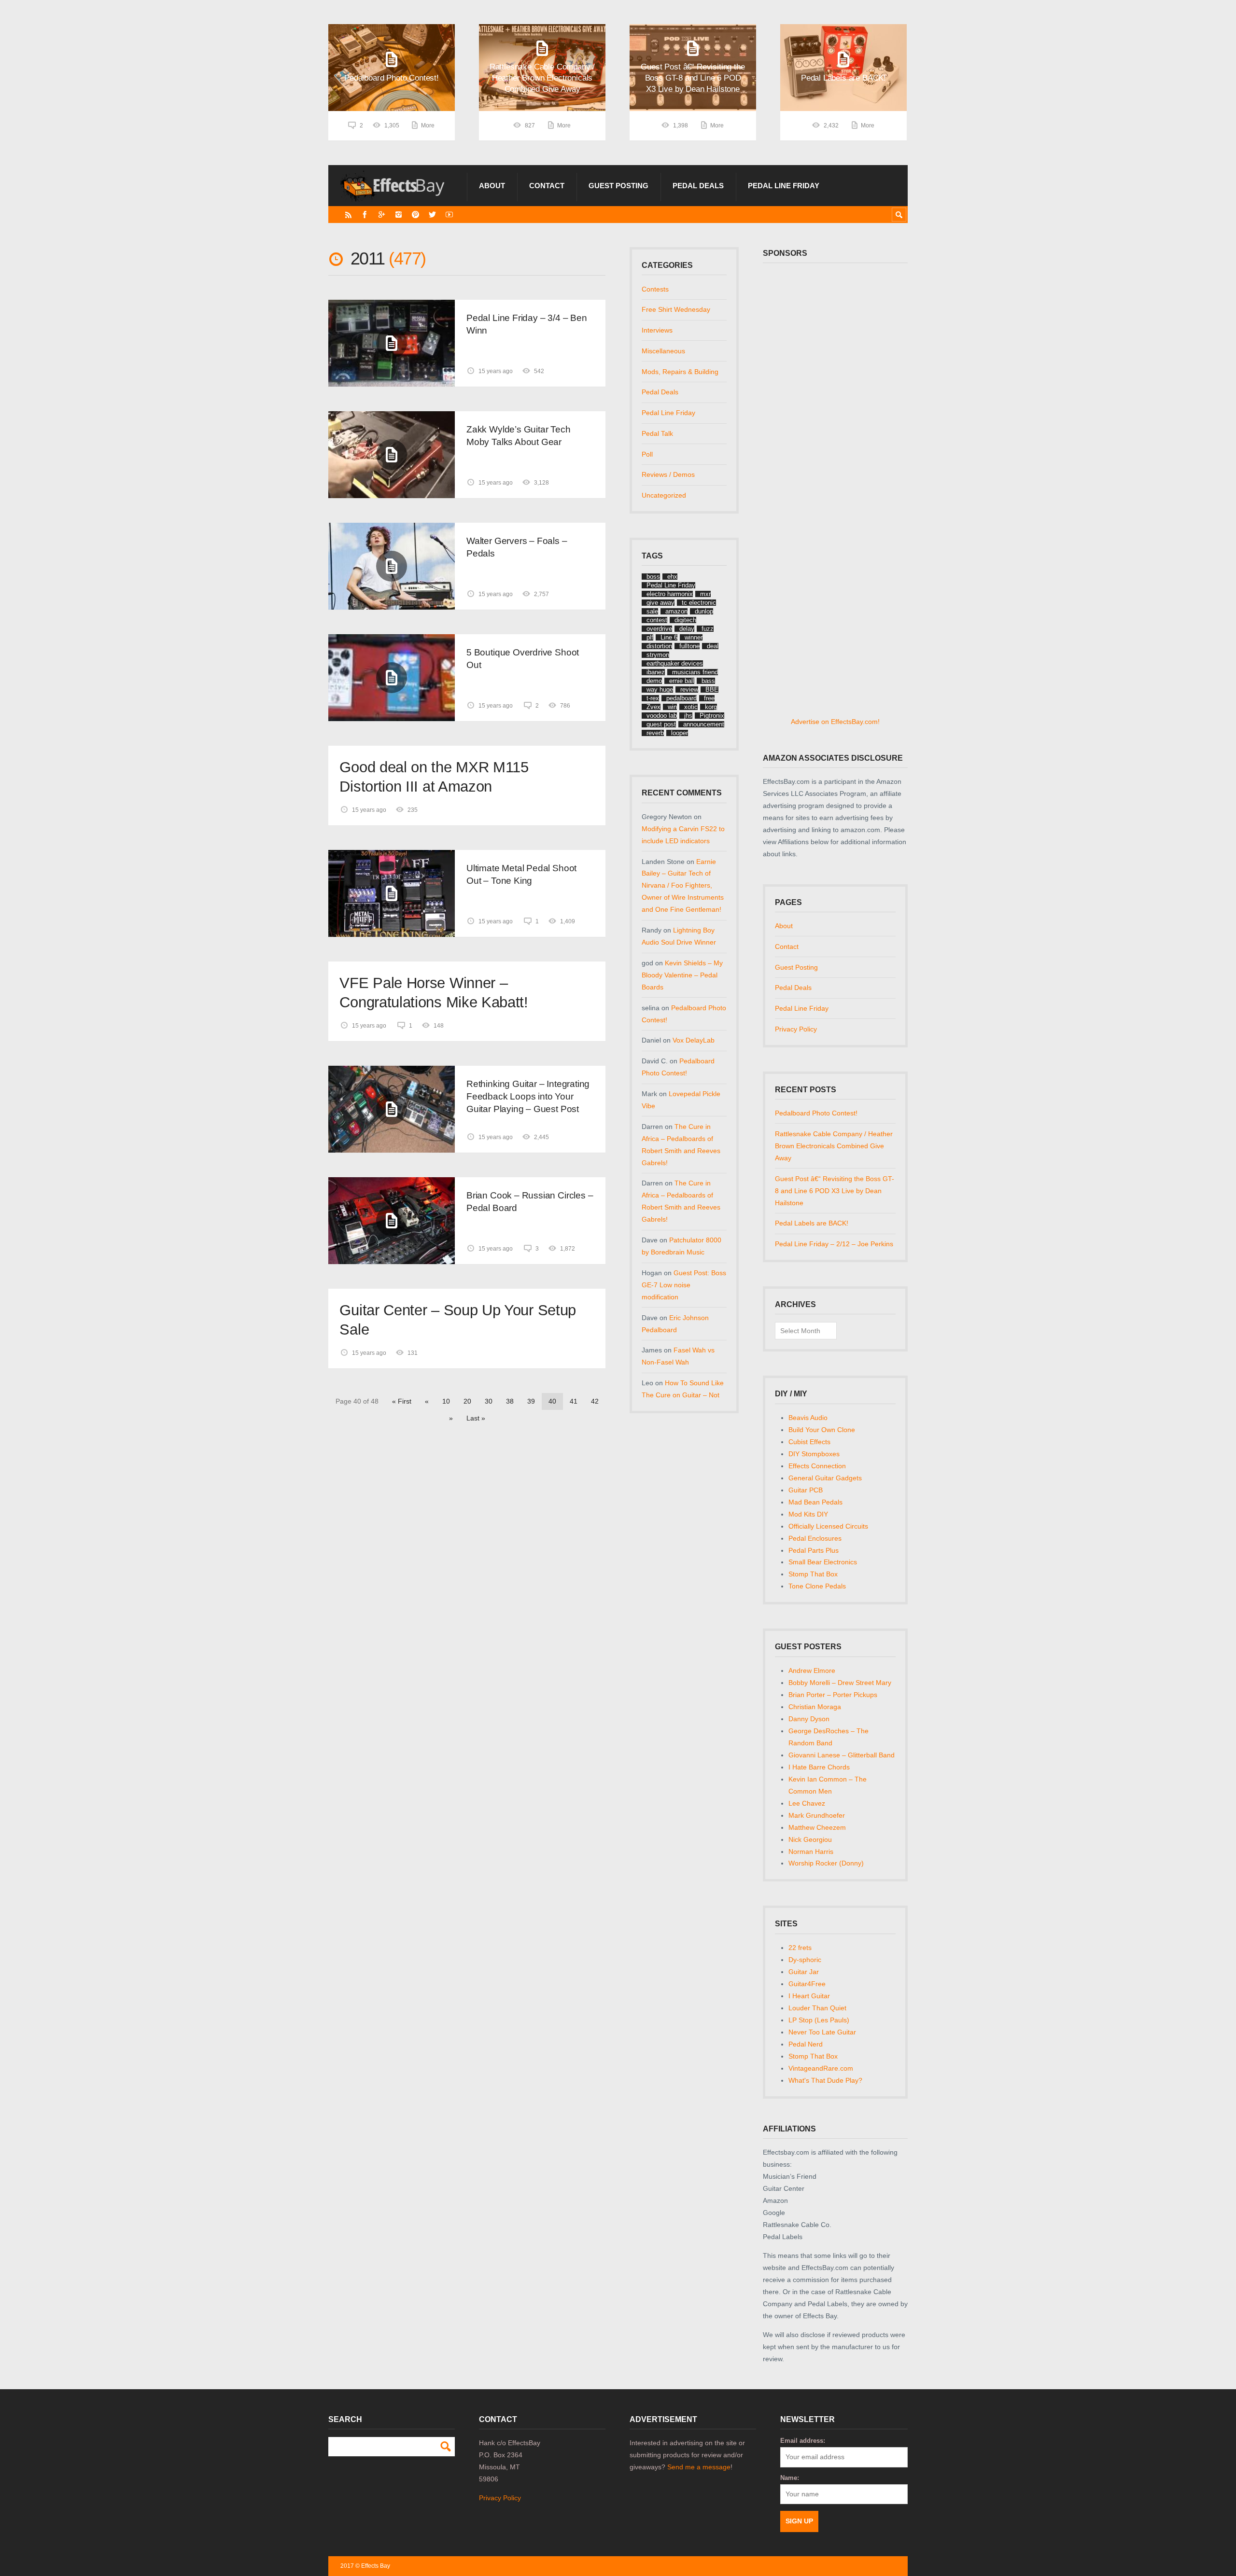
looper (680, 733)
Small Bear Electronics (823, 1562)
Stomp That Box (813, 1574)
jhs (688, 716)
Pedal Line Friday (784, 186)
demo (654, 681)
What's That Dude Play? (825, 2080)
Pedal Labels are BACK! (812, 1223)
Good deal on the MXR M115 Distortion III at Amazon (434, 777)
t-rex (653, 698)
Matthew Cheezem (817, 1827)
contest (657, 620)
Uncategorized (664, 495)
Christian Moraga (815, 1707)
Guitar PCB (806, 1490)
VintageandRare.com (821, 2068)
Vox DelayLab (694, 1040)
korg (711, 707)
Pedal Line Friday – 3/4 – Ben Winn (527, 324)
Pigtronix (712, 716)
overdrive (659, 629)
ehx (672, 577)
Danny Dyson (809, 1719)
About (492, 186)
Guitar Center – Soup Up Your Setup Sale (458, 1320)
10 (446, 1401)
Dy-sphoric (805, 1960)
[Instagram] (399, 215)
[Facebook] (365, 215)
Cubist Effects (809, 1442)
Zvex (653, 707)
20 (467, 1401)
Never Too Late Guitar (822, 2032)
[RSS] (348, 215)
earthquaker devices (675, 663)
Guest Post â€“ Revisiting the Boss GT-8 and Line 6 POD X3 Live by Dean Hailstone (835, 1191)
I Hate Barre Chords (819, 1767)
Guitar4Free (807, 1984)
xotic (691, 707)
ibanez (656, 672)
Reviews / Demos (668, 474)
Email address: (803, 2441)
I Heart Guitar (809, 1996)
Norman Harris (811, 1852)
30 (489, 1401)
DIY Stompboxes (814, 1454)
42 (595, 1401)
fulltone (689, 646)
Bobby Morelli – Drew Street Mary (840, 1683)
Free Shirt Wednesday (676, 309)
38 (510, 1401)
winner (694, 637)
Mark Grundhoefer (817, 1815)
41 (574, 1401)
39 (531, 1401)
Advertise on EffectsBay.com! (835, 722)
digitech (685, 620)
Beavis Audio (808, 1418)
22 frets (800, 1948)
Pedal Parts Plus (814, 1550)
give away (660, 603)
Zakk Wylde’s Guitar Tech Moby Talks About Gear (518, 436)
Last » (476, 1418)
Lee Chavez (807, 1803)
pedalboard (681, 698)
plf (650, 637)
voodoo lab (662, 716)
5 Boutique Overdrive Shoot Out (523, 659)
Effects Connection (817, 1466)
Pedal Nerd (806, 2044)
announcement (704, 724)
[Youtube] (449, 215)
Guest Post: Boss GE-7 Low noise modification (684, 1285)
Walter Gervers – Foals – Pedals (517, 547)
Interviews (657, 330)
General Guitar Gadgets (825, 1478)
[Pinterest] (415, 215)
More (428, 125)
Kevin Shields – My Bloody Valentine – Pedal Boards (682, 975)
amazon (676, 611)
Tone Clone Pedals (817, 1586)
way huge (660, 689)
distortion (659, 646)
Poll (647, 454)
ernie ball (682, 681)
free (709, 698)
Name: (790, 2478)
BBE (712, 689)
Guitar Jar (804, 1972)
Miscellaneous (663, 351)
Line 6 (669, 637)
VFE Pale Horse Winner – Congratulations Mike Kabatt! (434, 993)
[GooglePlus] (382, 215)
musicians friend (695, 672)
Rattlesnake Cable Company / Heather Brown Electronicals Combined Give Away (834, 1146)
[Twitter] (432, 215)
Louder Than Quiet (817, 2008)
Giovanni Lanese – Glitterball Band (842, 1755)
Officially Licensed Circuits (828, 1526)
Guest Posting (618, 186)
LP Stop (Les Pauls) (819, 2020)
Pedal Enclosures (815, 1538)
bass (708, 681)
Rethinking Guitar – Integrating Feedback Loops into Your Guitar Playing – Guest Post (528, 1096)
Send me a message (699, 2467)
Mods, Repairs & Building (680, 372)
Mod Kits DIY (808, 1514)
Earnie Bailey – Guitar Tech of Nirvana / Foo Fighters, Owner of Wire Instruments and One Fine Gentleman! (683, 886)
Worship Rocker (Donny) (826, 1863)
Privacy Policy (796, 1029)
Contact (547, 186)
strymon (658, 655)
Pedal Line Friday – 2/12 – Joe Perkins (834, 1244)
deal (713, 646)
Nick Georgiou (810, 1839)
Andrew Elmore (812, 1671)
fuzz (708, 629)
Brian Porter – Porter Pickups (833, 1695)
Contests (655, 289)
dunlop (704, 611)
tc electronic (699, 603)
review (689, 689)
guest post (661, 724)
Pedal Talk (657, 433)
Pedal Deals (698, 186)
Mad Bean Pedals (815, 1502)
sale (652, 611)
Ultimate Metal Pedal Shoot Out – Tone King (521, 874)
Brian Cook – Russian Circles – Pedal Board (530, 1202)
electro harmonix (670, 594)
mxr (705, 594)
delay (687, 629)
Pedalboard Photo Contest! (816, 1113)
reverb (655, 733)
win (672, 707)
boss (653, 577)
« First (402, 1401)
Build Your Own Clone (822, 1430)
